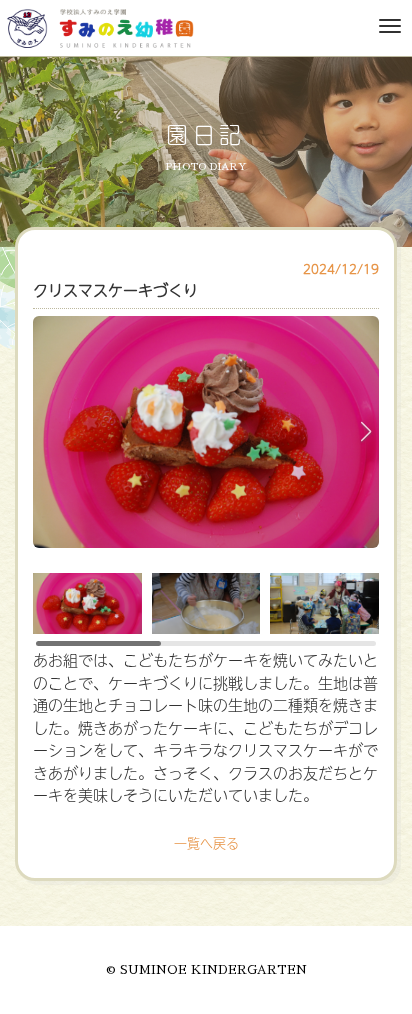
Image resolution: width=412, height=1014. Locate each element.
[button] (365, 432)
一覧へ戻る (206, 842)
